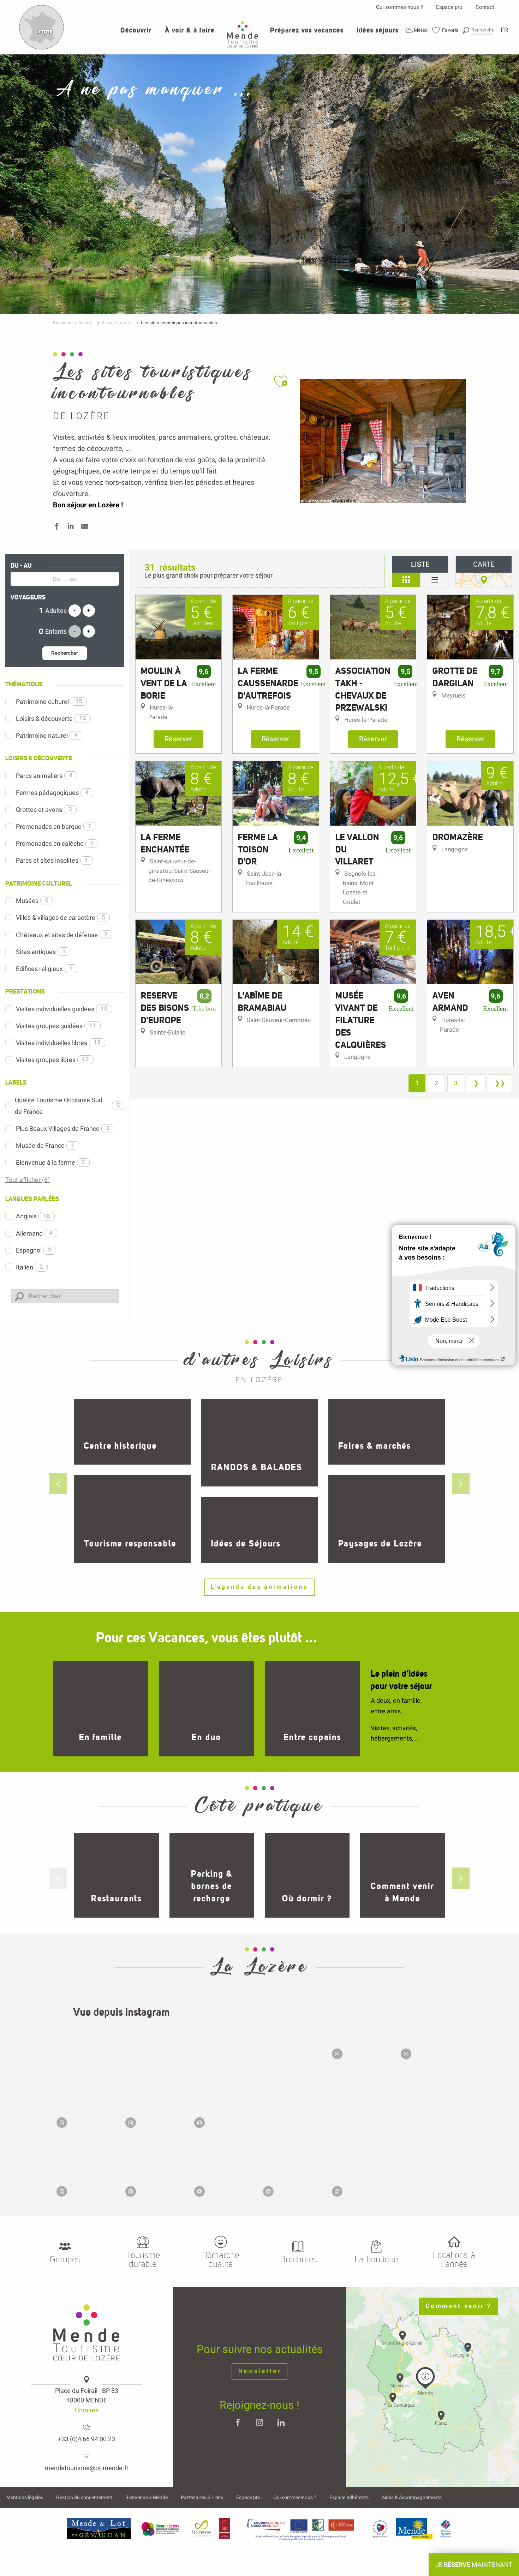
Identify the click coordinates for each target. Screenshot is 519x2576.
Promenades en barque (54, 827)
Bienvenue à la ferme (50, 1162)
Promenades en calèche (55, 843)
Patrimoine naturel (47, 735)
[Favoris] (445, 30)
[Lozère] (202, 2529)
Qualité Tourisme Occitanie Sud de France (68, 1106)
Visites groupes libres (52, 1060)
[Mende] (414, 2529)
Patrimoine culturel (49, 702)
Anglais (33, 1216)
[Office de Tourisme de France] (446, 2529)
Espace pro (449, 7)
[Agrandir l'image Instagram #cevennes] (87, 2097)
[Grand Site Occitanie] (225, 2529)
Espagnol (34, 1250)
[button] (478, 30)
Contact (485, 7)
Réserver (178, 739)
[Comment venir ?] (42, 48)
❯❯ (500, 1083)
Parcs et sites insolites (52, 860)
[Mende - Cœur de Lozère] (243, 34)
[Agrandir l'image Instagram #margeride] (259, 2063)
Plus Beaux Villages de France (63, 1129)
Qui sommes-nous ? (399, 7)
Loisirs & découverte (51, 719)
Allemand (34, 1233)
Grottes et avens (44, 810)
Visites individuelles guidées (62, 1009)
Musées (32, 901)
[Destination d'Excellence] (380, 2529)
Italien (29, 1267)
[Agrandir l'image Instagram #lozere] (87, 2166)
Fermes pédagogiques (52, 793)
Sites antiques (41, 952)
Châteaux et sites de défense (62, 935)
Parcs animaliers (44, 776)
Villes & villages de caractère (61, 918)
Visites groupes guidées (56, 1026)
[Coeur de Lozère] (161, 2529)
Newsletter (260, 2371)
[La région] (301, 2529)
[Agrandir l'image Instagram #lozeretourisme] (156, 2166)
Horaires (86, 2410)
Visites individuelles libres (58, 1043)
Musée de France (45, 1145)
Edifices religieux (44, 969)
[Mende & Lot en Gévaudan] (99, 2529)
